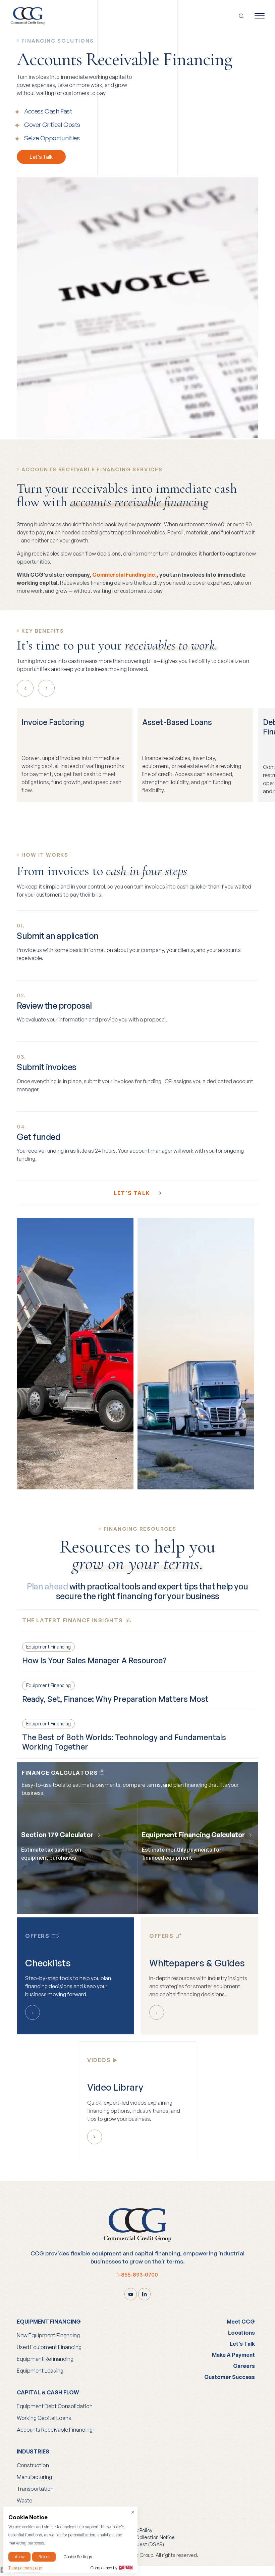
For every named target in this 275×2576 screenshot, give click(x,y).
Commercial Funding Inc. (124, 575)
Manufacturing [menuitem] (34, 2477)
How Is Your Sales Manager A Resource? (94, 1660)
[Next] (46, 688)
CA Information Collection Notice (138, 2537)
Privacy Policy (137, 2530)
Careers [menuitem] (244, 2366)
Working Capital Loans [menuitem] (44, 2418)
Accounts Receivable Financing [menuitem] (55, 2430)
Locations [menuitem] (241, 2333)
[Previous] (25, 688)
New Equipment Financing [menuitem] (48, 2335)
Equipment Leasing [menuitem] (40, 2371)
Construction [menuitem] (33, 2465)
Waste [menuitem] (24, 2500)
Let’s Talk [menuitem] (242, 2344)
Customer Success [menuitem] (230, 2377)
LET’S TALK (133, 1193)
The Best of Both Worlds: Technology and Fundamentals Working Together (124, 1742)
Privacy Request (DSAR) (137, 2544)
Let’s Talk (41, 157)
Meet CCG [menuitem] (241, 2322)
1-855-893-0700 (137, 2275)
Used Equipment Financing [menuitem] (49, 2347)
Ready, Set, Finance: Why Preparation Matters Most (115, 1699)
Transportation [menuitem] (35, 2489)
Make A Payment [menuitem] (233, 2355)
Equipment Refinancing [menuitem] (45, 2359)
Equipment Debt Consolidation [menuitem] (55, 2406)
